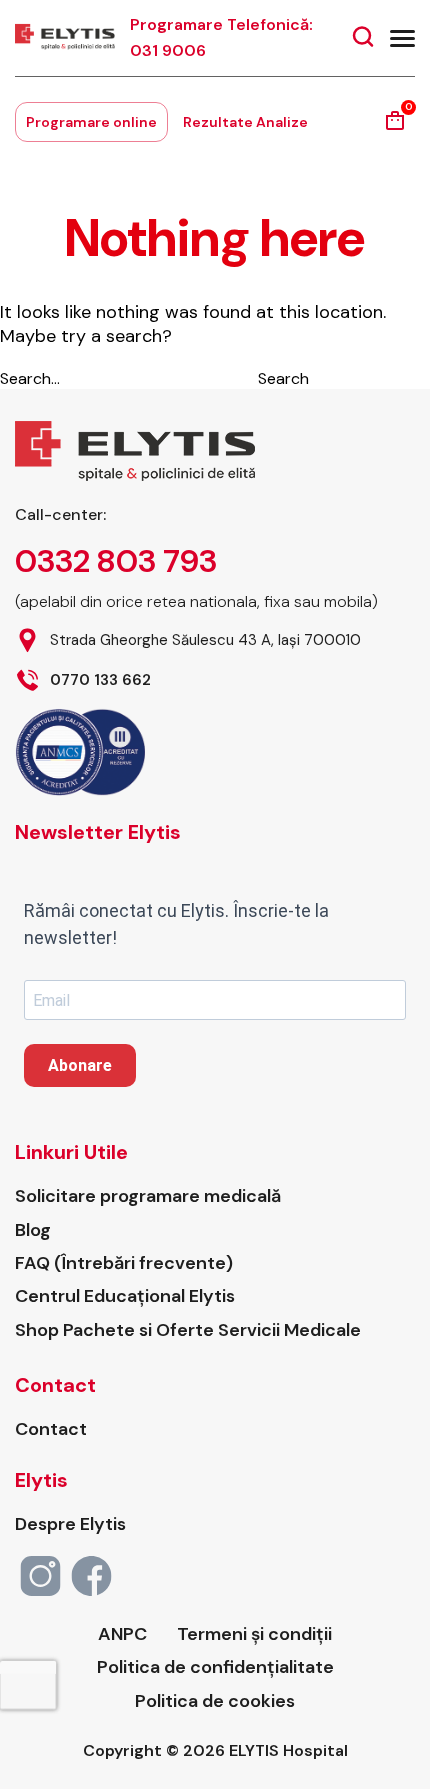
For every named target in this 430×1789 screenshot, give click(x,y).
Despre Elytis (70, 1524)
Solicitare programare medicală (148, 1196)
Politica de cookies (215, 1701)
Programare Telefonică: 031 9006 (221, 37)
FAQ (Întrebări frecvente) (124, 1263)
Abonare (80, 1065)
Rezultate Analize (245, 122)
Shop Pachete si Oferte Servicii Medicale (188, 1330)
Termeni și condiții (254, 1634)
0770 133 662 (100, 680)
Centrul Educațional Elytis (125, 1296)
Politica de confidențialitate (215, 1667)
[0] (395, 127)
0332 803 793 (116, 561)
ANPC (122, 1634)
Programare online (91, 122)
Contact (51, 1429)
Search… (30, 378)
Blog (33, 1230)
